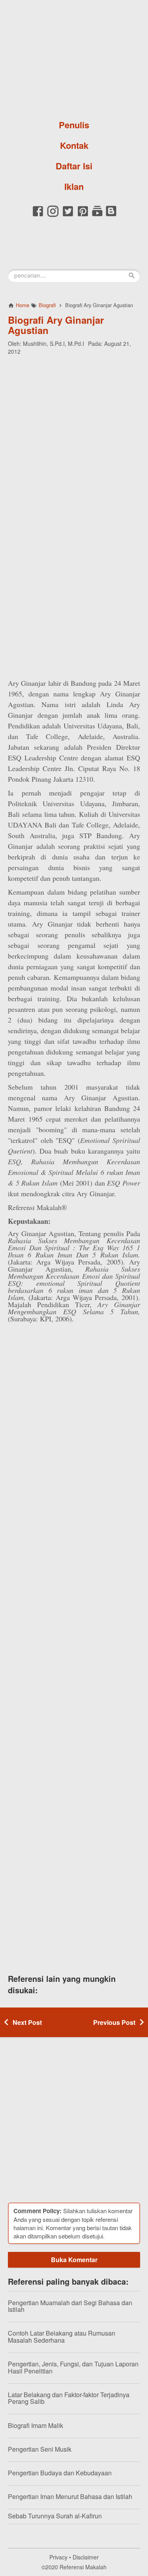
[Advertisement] (74, 437)
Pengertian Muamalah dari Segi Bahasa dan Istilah (70, 2306)
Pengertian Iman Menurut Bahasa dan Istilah (70, 2496)
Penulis (74, 125)
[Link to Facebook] (38, 215)
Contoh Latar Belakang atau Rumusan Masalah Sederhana (62, 2337)
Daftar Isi (74, 166)
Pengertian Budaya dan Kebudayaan (60, 2473)
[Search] (132, 276)
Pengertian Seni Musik (40, 2449)
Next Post (27, 2022)
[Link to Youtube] (97, 215)
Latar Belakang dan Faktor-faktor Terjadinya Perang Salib (69, 2398)
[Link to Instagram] (53, 215)
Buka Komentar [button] (74, 2260)
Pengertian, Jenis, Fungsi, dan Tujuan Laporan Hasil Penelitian (73, 2367)
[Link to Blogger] (111, 215)
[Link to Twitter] (68, 215)
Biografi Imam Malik (36, 2425)
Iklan (74, 186)
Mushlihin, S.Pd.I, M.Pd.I (53, 343)
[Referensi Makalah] (74, 57)
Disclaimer (86, 2557)
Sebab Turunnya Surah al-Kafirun (55, 2516)
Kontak (74, 145)
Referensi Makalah (83, 2567)
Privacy (58, 2557)
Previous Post (114, 2022)
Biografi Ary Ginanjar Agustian (56, 325)
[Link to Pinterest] (83, 215)
